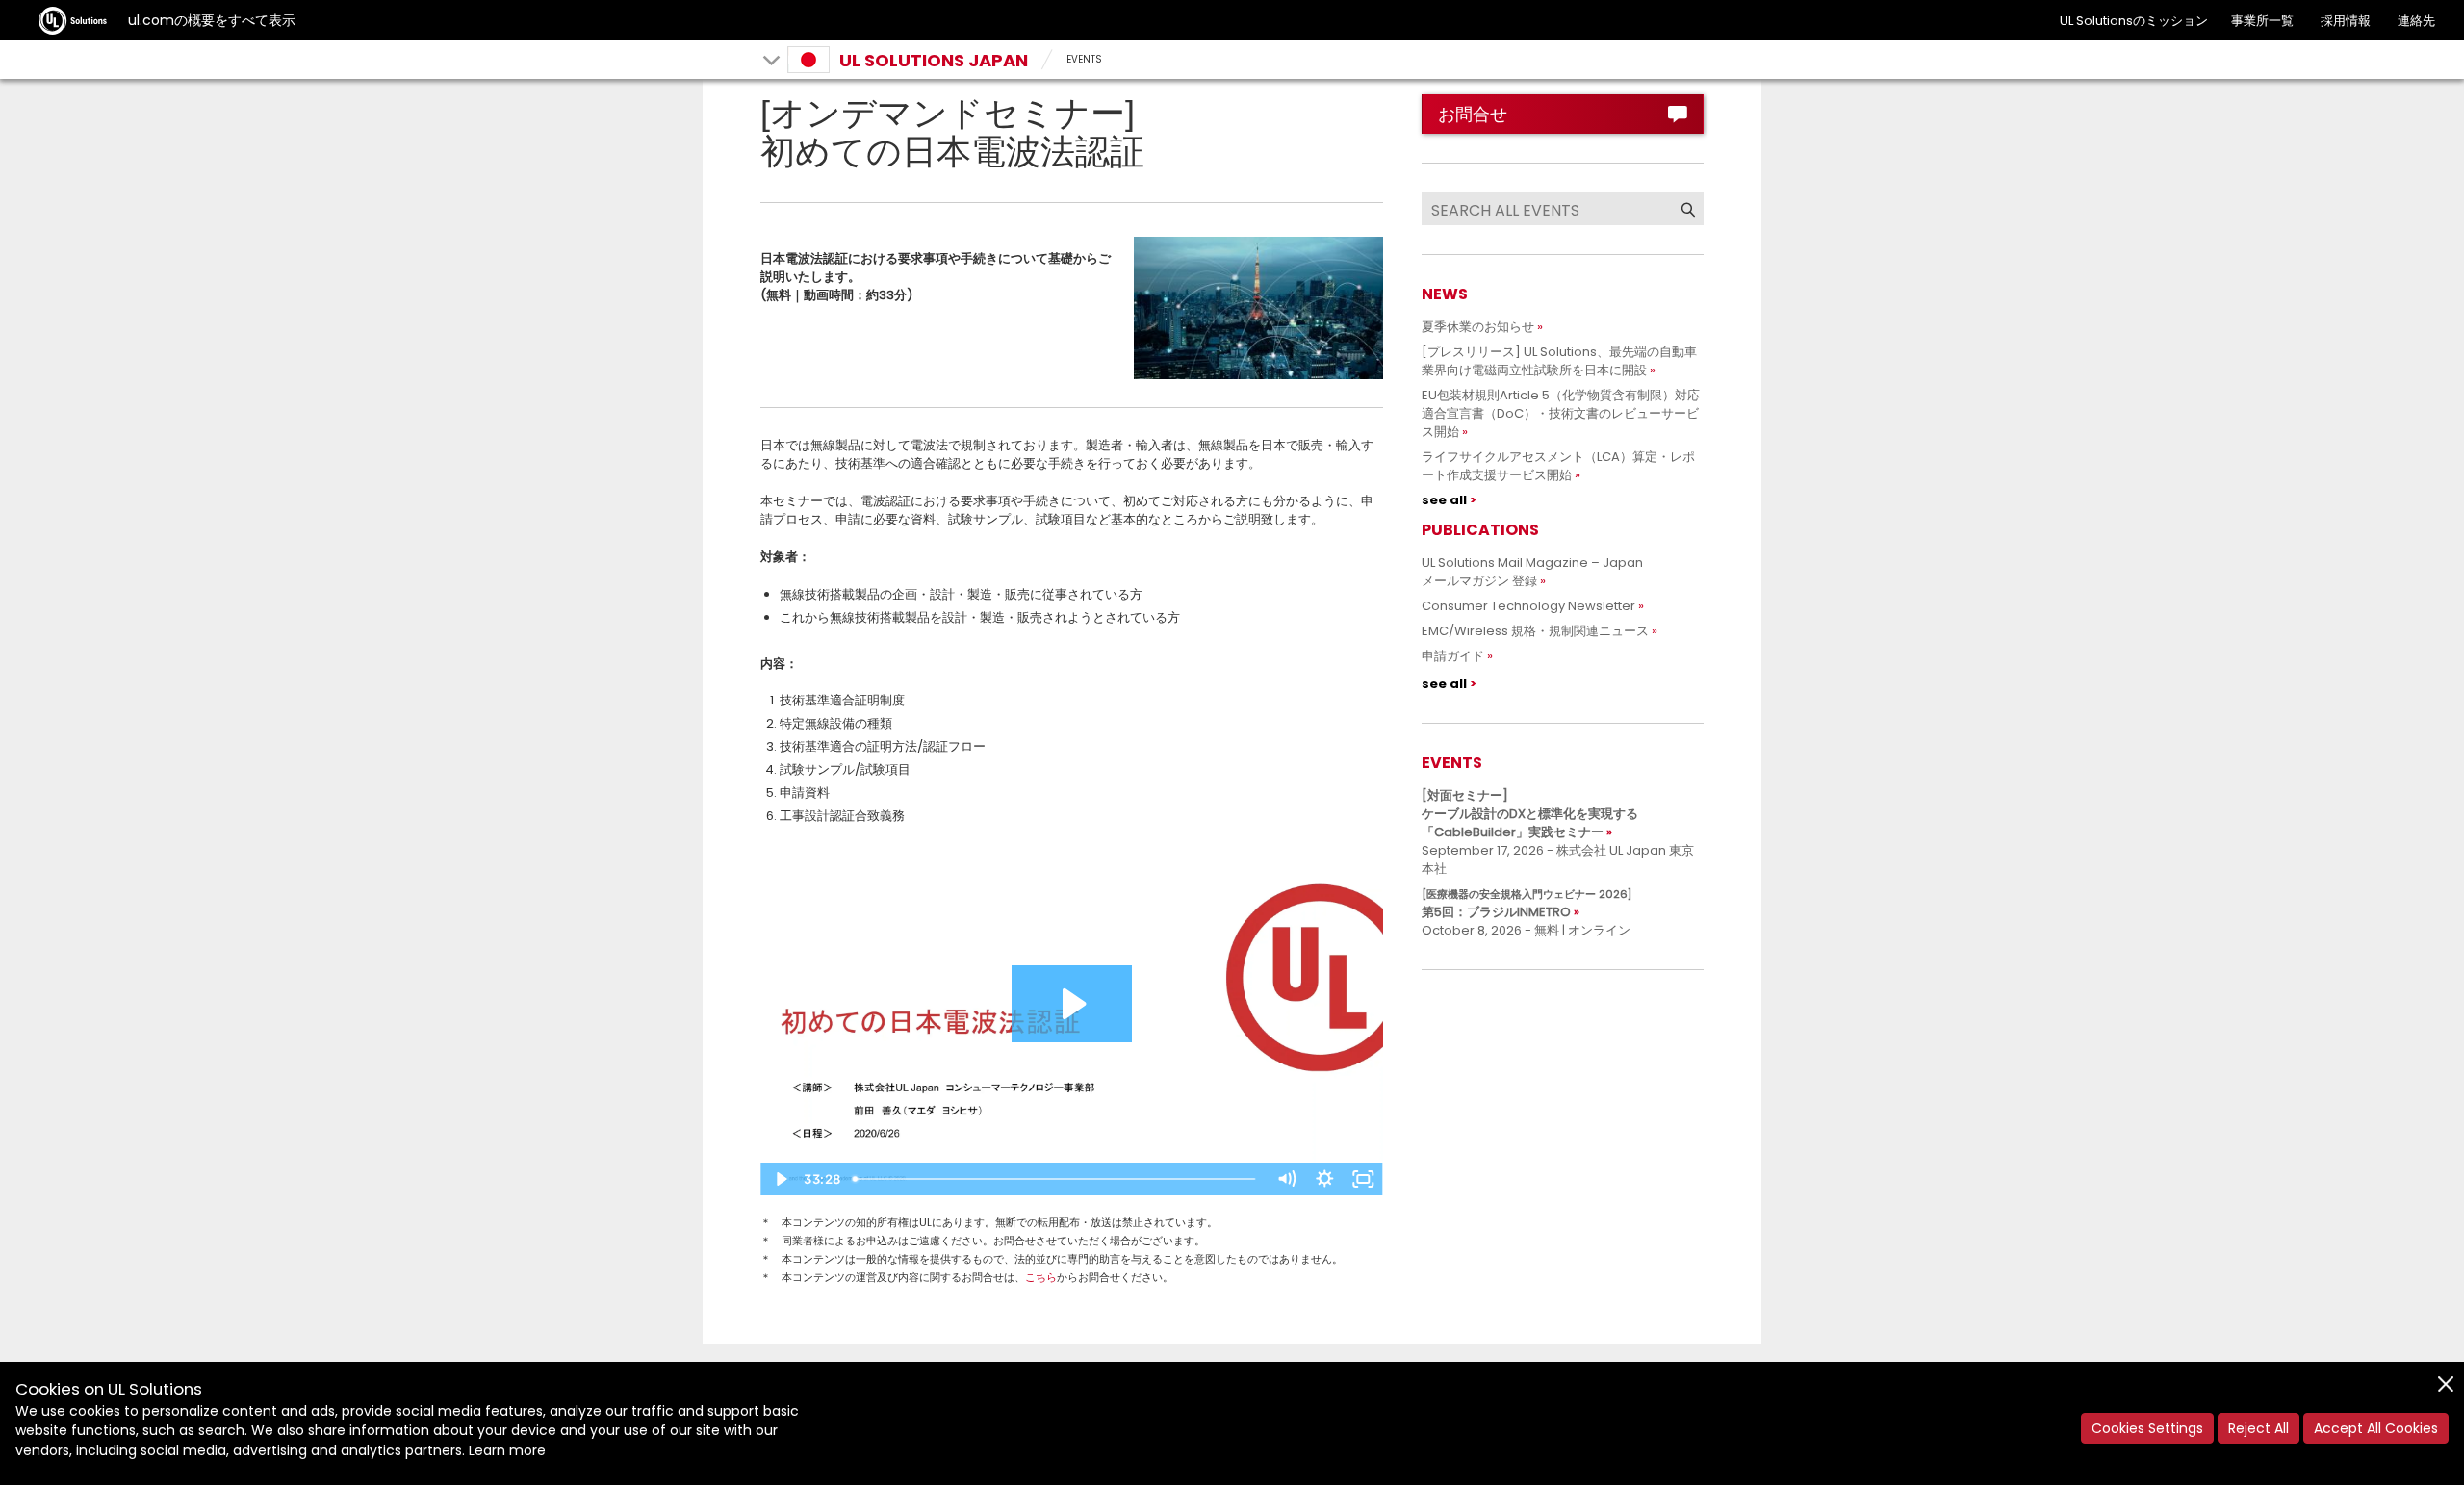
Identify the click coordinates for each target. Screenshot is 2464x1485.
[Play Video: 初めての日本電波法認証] (1072, 1004)
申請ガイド (1453, 656)
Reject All (2259, 1428)
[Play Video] (780, 1179)
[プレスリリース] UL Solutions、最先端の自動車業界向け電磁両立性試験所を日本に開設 (1559, 361)
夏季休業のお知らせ (1478, 327)
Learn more (507, 1450)
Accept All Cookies (2376, 1428)
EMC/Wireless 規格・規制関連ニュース (1535, 631)
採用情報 (2346, 21)
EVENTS (1084, 59)
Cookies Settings (2147, 1428)
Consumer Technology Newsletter (1528, 606)
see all (1444, 500)
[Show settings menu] (1325, 1179)
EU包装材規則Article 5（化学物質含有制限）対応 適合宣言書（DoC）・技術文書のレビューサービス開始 (1567, 413)
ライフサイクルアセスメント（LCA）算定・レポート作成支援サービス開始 (1558, 466)
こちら (1041, 1277)
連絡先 (2416, 21)
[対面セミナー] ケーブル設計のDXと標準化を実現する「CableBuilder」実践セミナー (1530, 814)
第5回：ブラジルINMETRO (1527, 904)
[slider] (1057, 1179)
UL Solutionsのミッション (2134, 21)
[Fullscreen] (1364, 1179)
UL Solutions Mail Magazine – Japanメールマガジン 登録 (1532, 572)
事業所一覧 (2262, 21)
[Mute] (1287, 1179)
